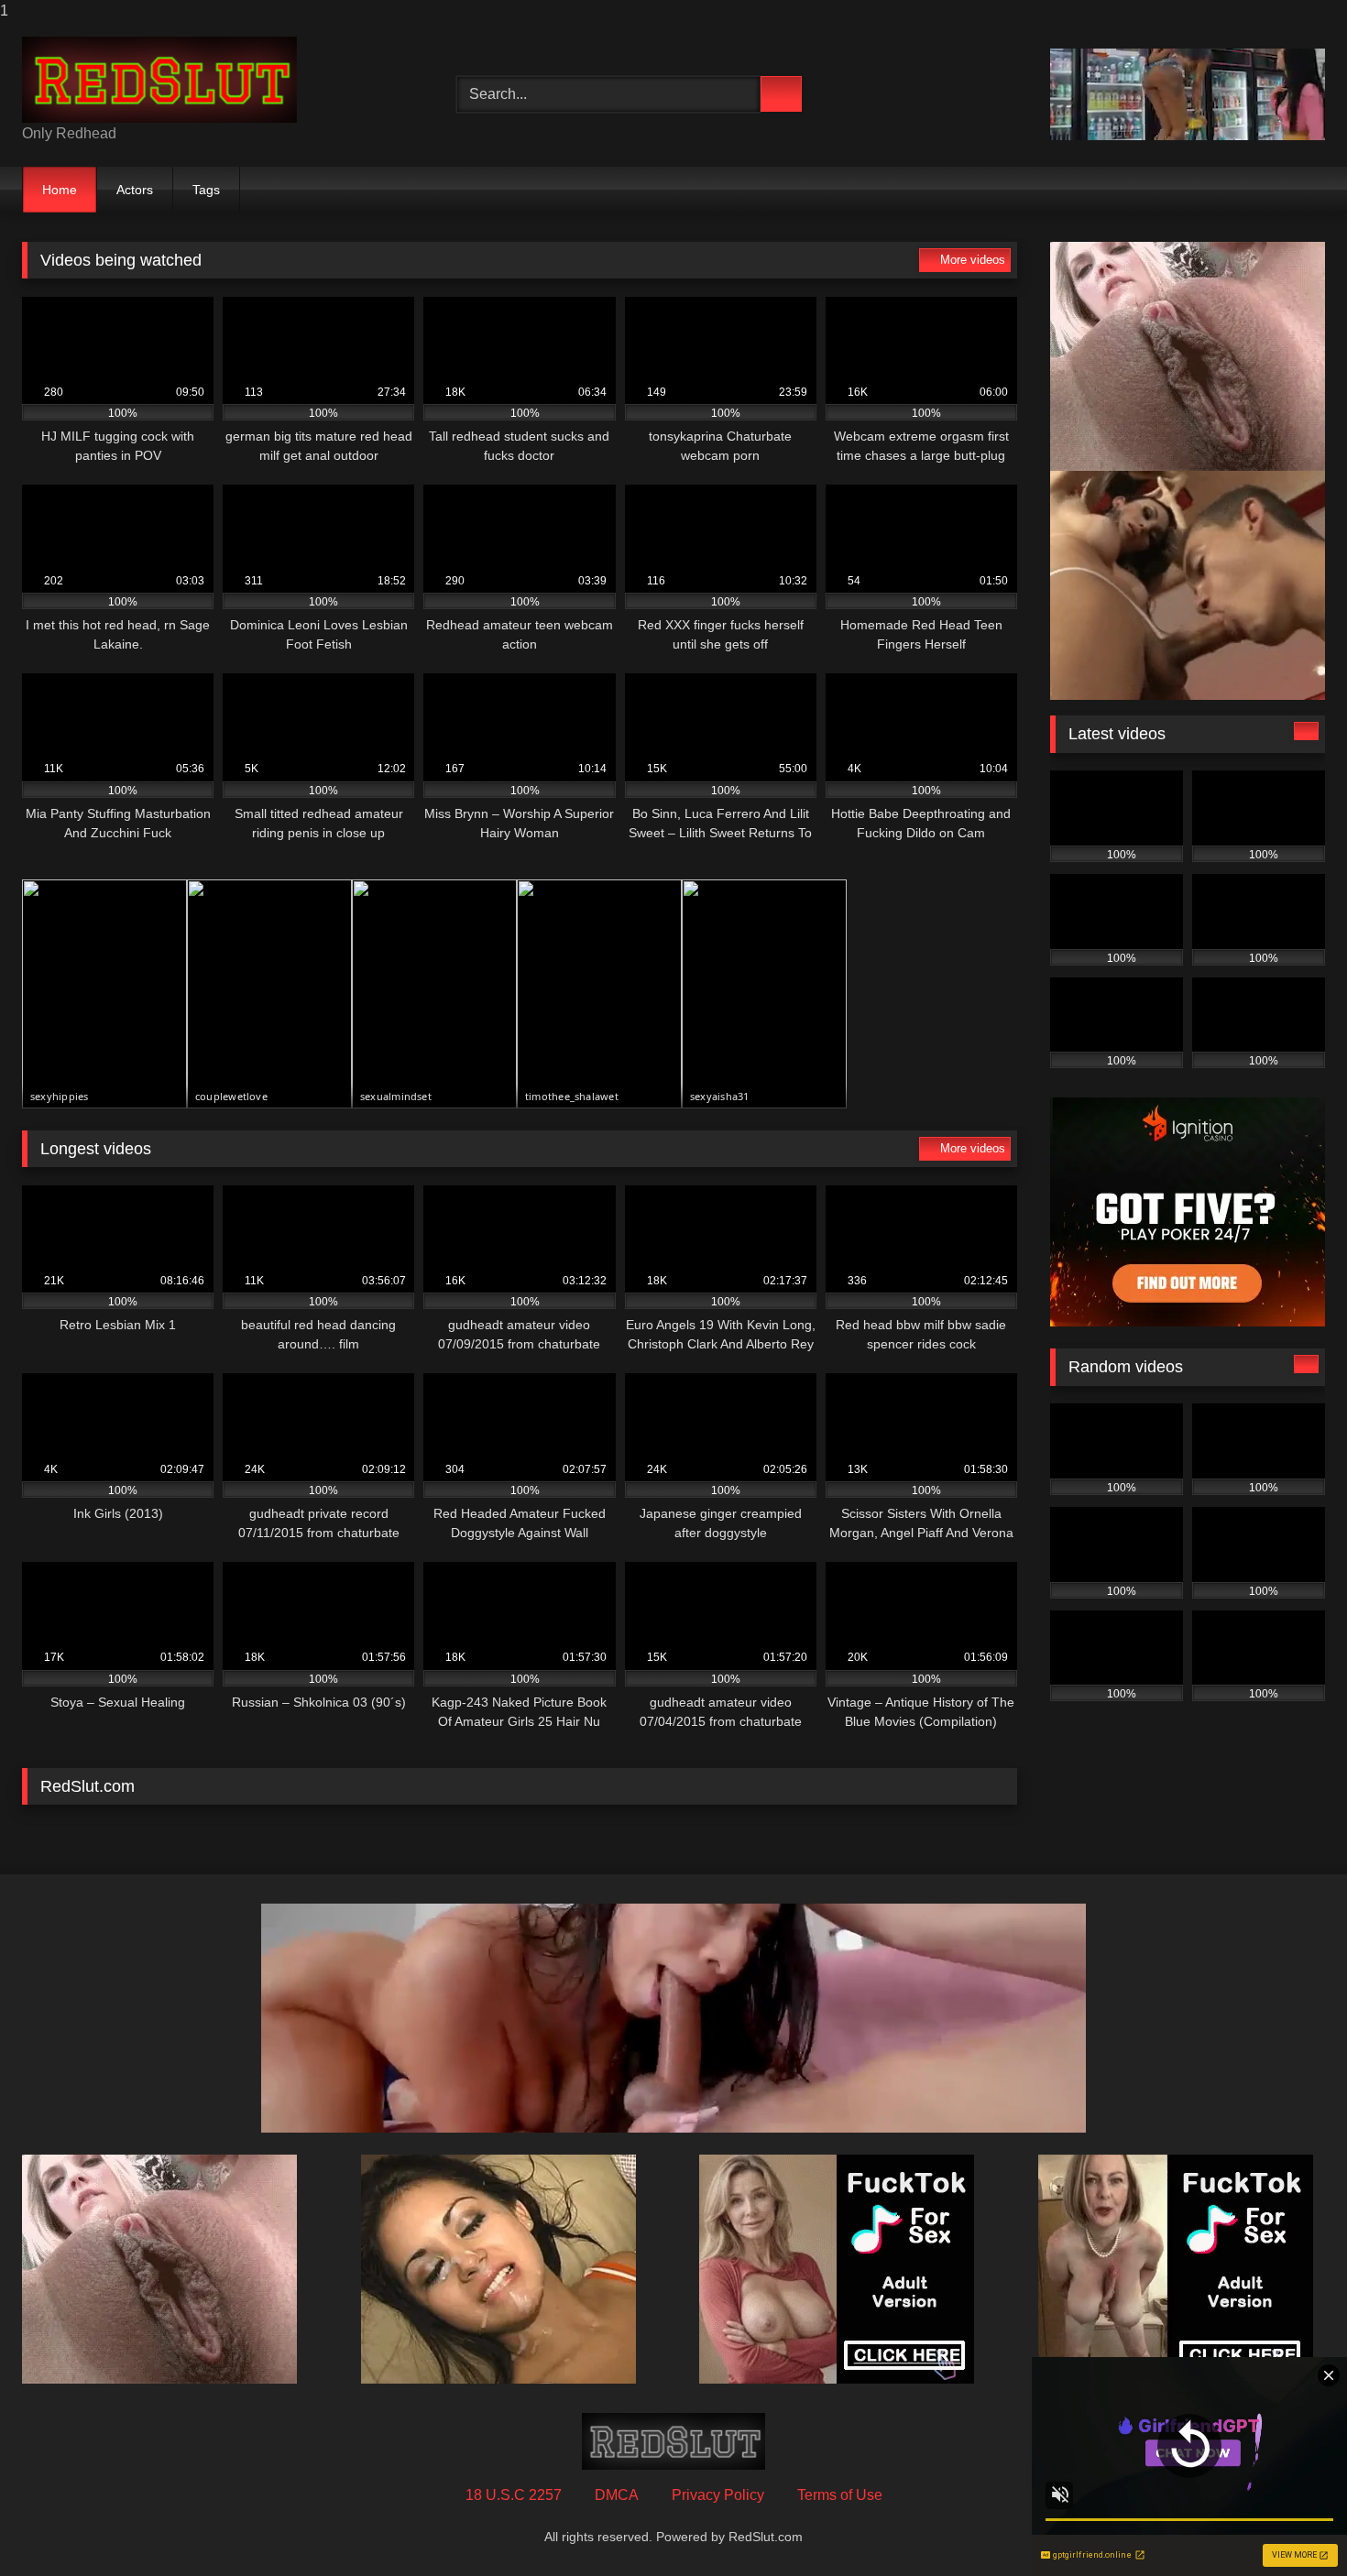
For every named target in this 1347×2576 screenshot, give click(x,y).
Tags (206, 190)
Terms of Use (840, 2495)
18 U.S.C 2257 (514, 2495)
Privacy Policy (718, 2495)
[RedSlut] (159, 80)
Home (60, 190)
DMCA (617, 2495)
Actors (135, 190)
